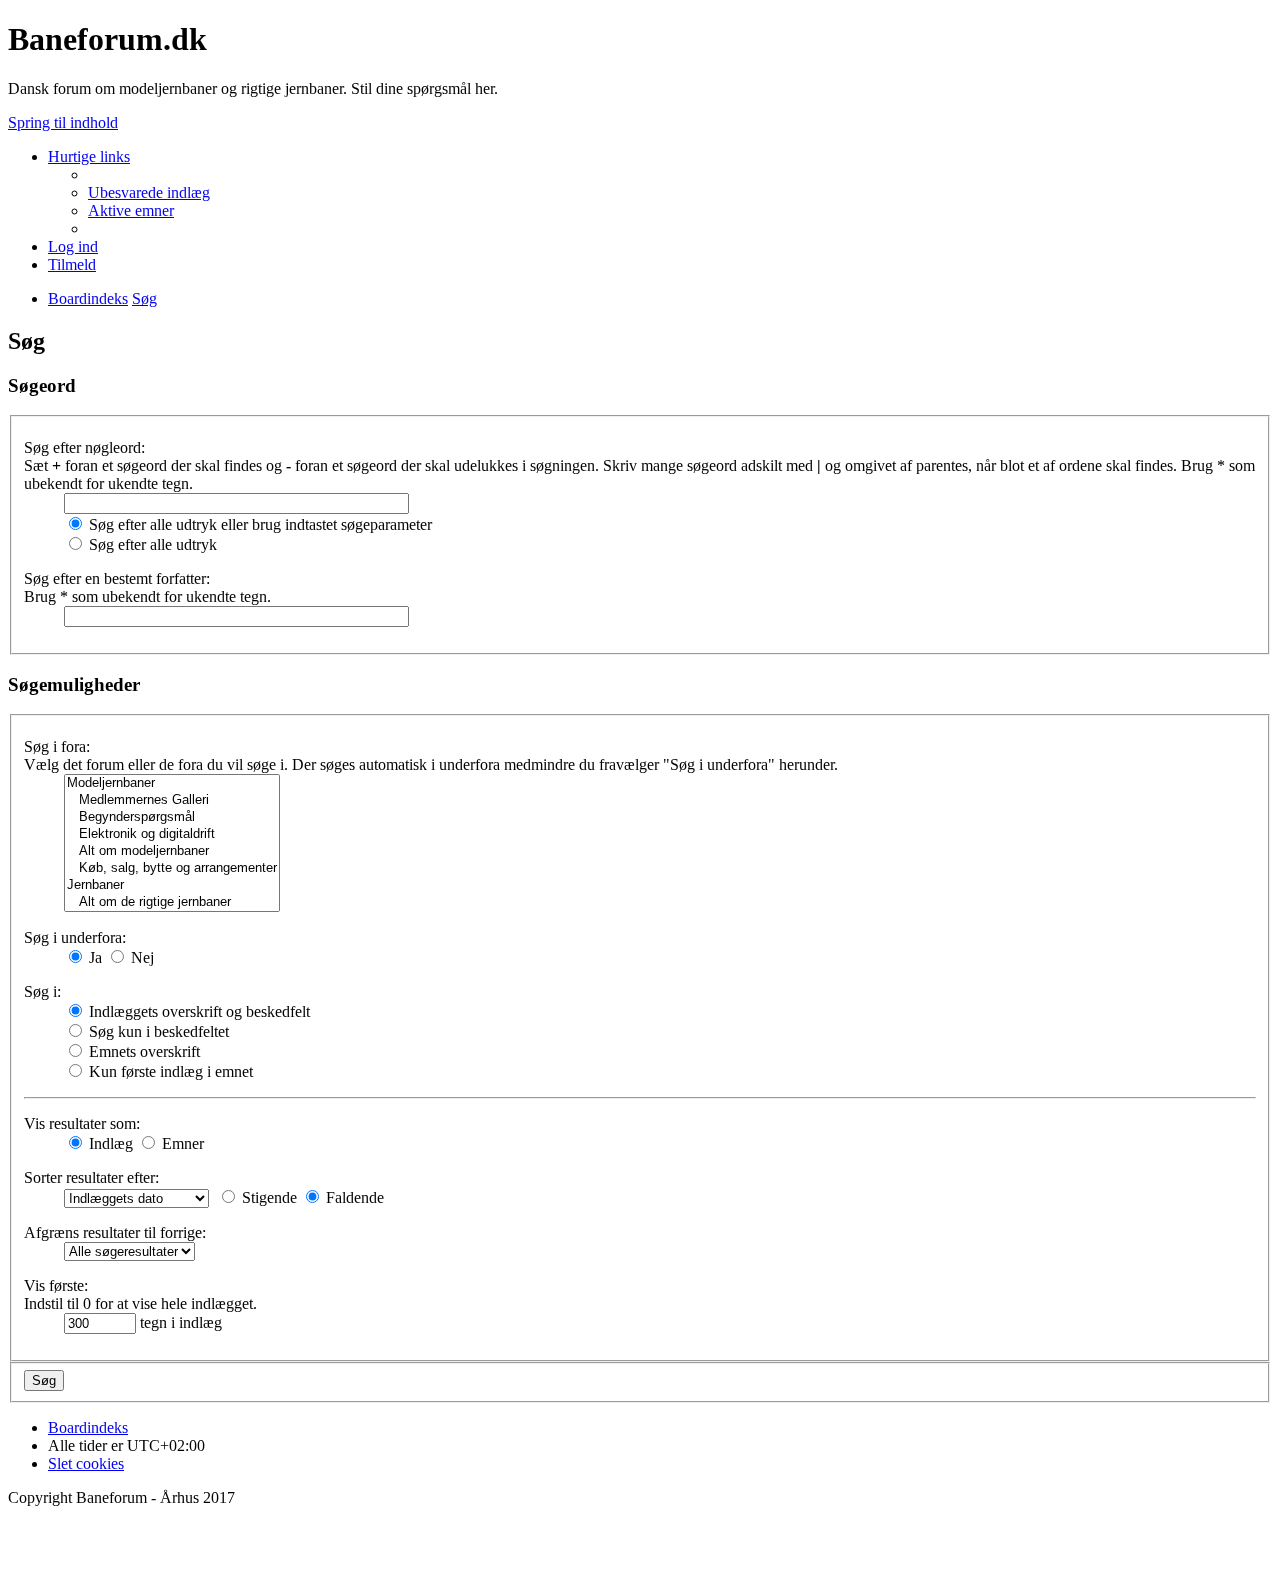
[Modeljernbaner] (172, 783)
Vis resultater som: (82, 1123)
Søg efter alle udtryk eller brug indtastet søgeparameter (258, 524)
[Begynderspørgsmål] (172, 817)
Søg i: (42, 991)
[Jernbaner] (172, 885)
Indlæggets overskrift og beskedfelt (197, 1011)
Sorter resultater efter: (91, 1177)
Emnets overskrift (142, 1051)
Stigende (267, 1197)
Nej (140, 957)
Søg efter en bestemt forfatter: (117, 578)
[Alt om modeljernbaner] (172, 851)
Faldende (353, 1197)
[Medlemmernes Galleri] (172, 800)
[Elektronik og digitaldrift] (172, 834)
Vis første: (56, 1285)
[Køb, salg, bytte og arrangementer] (172, 868)
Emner (181, 1143)
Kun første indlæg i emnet (169, 1071)
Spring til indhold (63, 122)
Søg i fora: (57, 746)
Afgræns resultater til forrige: (115, 1232)
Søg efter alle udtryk (151, 544)
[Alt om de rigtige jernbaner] (172, 902)
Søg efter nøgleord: (84, 447)
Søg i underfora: (75, 937)
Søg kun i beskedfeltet (157, 1031)
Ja (93, 957)
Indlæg (109, 1143)
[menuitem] (149, 192)
